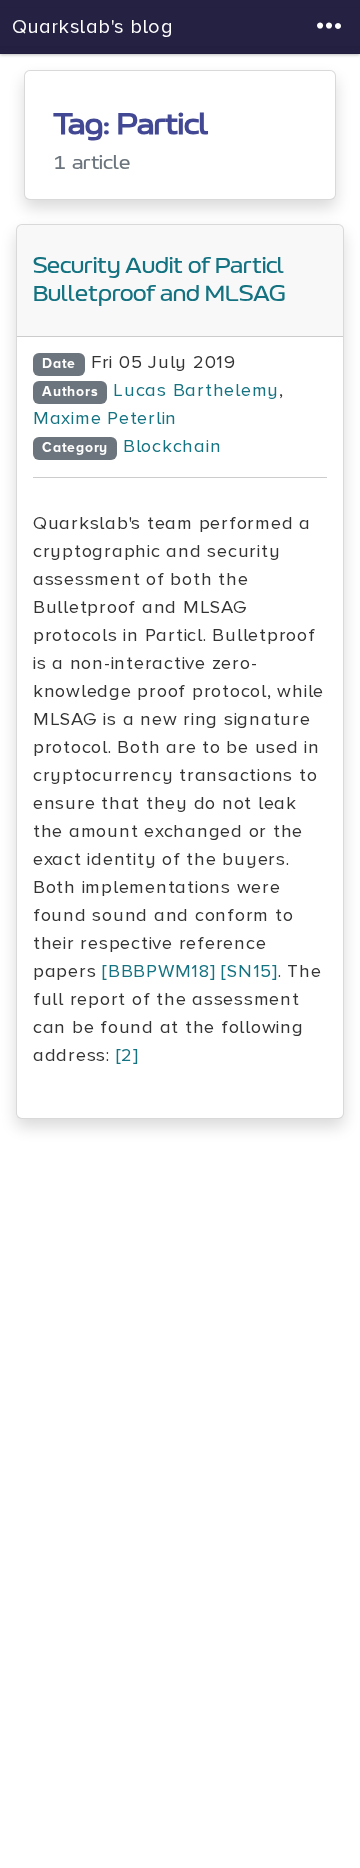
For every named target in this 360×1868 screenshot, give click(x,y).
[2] (127, 1055)
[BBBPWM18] (158, 971)
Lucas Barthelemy (196, 390)
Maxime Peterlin (105, 418)
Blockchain (172, 446)
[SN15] (249, 971)
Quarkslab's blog (93, 27)
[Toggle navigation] (329, 27)
